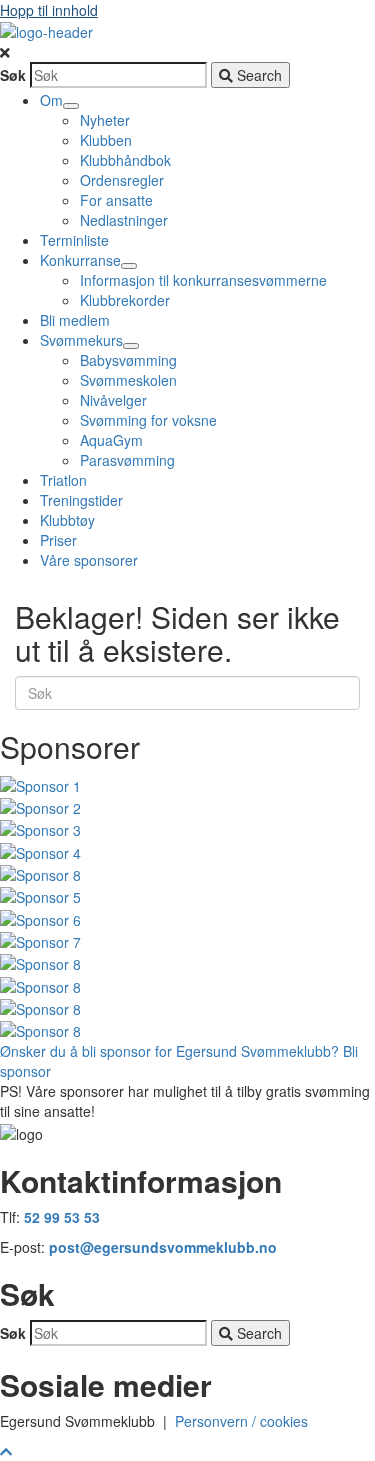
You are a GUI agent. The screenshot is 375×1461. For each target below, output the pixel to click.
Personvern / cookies (245, 1421)
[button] (187, 52)
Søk (13, 75)
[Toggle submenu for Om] (71, 106)
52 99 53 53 (62, 1217)
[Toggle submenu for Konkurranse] (129, 266)
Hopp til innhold (49, 10)
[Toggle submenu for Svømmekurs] (131, 346)
